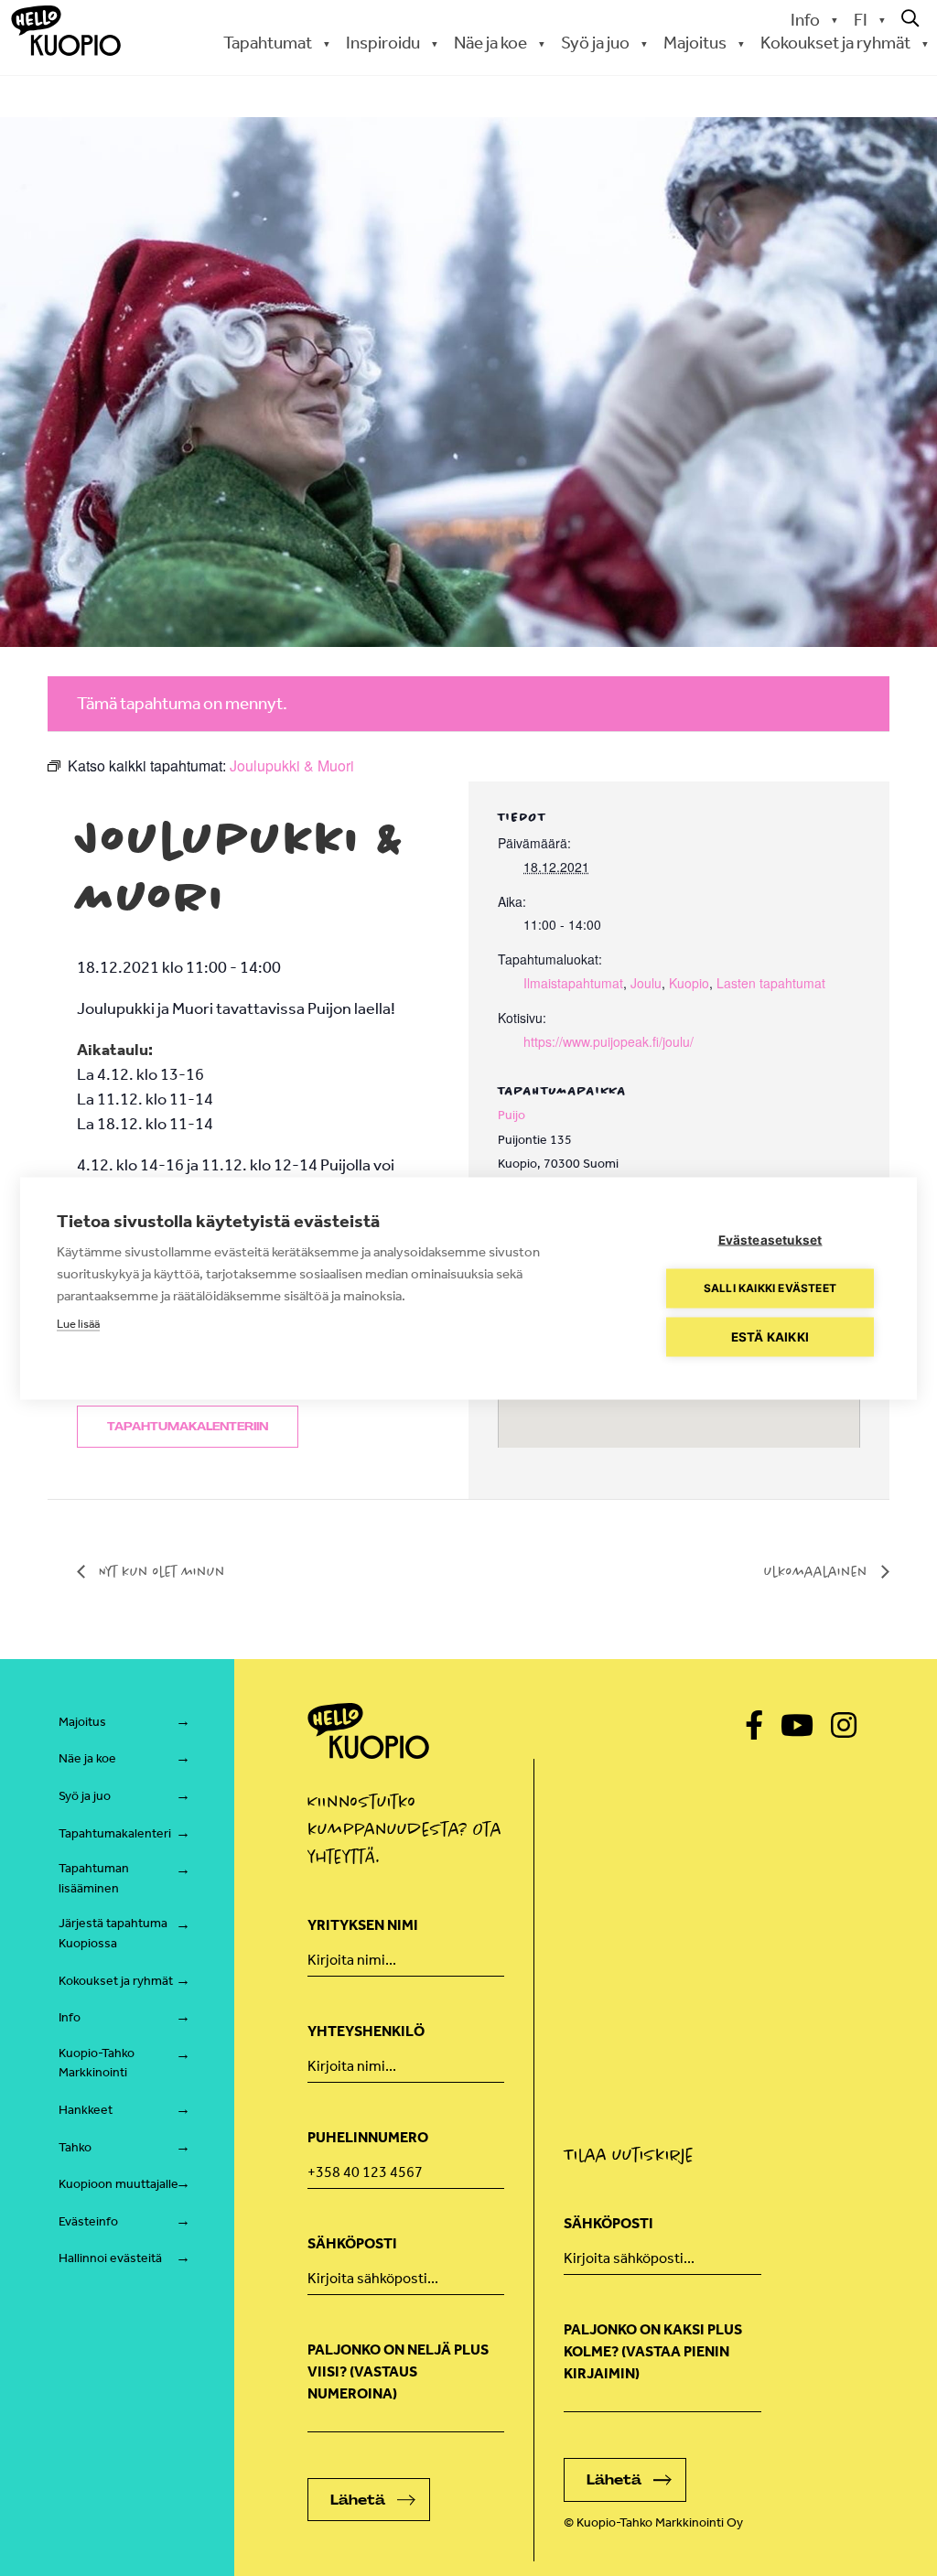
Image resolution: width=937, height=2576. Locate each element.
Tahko (75, 2147)
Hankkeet (86, 2110)
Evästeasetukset (770, 1239)
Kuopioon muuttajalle (118, 2184)
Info (805, 20)
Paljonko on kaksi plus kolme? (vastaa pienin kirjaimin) (653, 2351)
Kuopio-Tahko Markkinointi (97, 2063)
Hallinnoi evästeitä (110, 2258)
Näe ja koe (87, 1758)
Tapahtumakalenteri (115, 1833)
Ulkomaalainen (818, 1571)
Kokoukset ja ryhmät (116, 1981)
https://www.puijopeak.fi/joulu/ (609, 1041)
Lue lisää (78, 1323)
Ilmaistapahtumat (573, 983)
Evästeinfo (88, 2221)
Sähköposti (352, 2243)
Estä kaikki (770, 1336)
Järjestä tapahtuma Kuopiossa (113, 1933)
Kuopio (689, 983)
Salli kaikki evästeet (770, 1288)
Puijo (512, 1115)
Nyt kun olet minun (160, 1571)
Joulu (646, 983)
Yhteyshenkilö (366, 2031)
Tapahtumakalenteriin (188, 1427)
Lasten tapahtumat (771, 983)
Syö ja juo (85, 1796)
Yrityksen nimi (363, 1925)
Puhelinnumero (368, 2137)
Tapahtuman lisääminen (94, 1878)
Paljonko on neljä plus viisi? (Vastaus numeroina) (398, 2371)
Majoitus (82, 1722)
